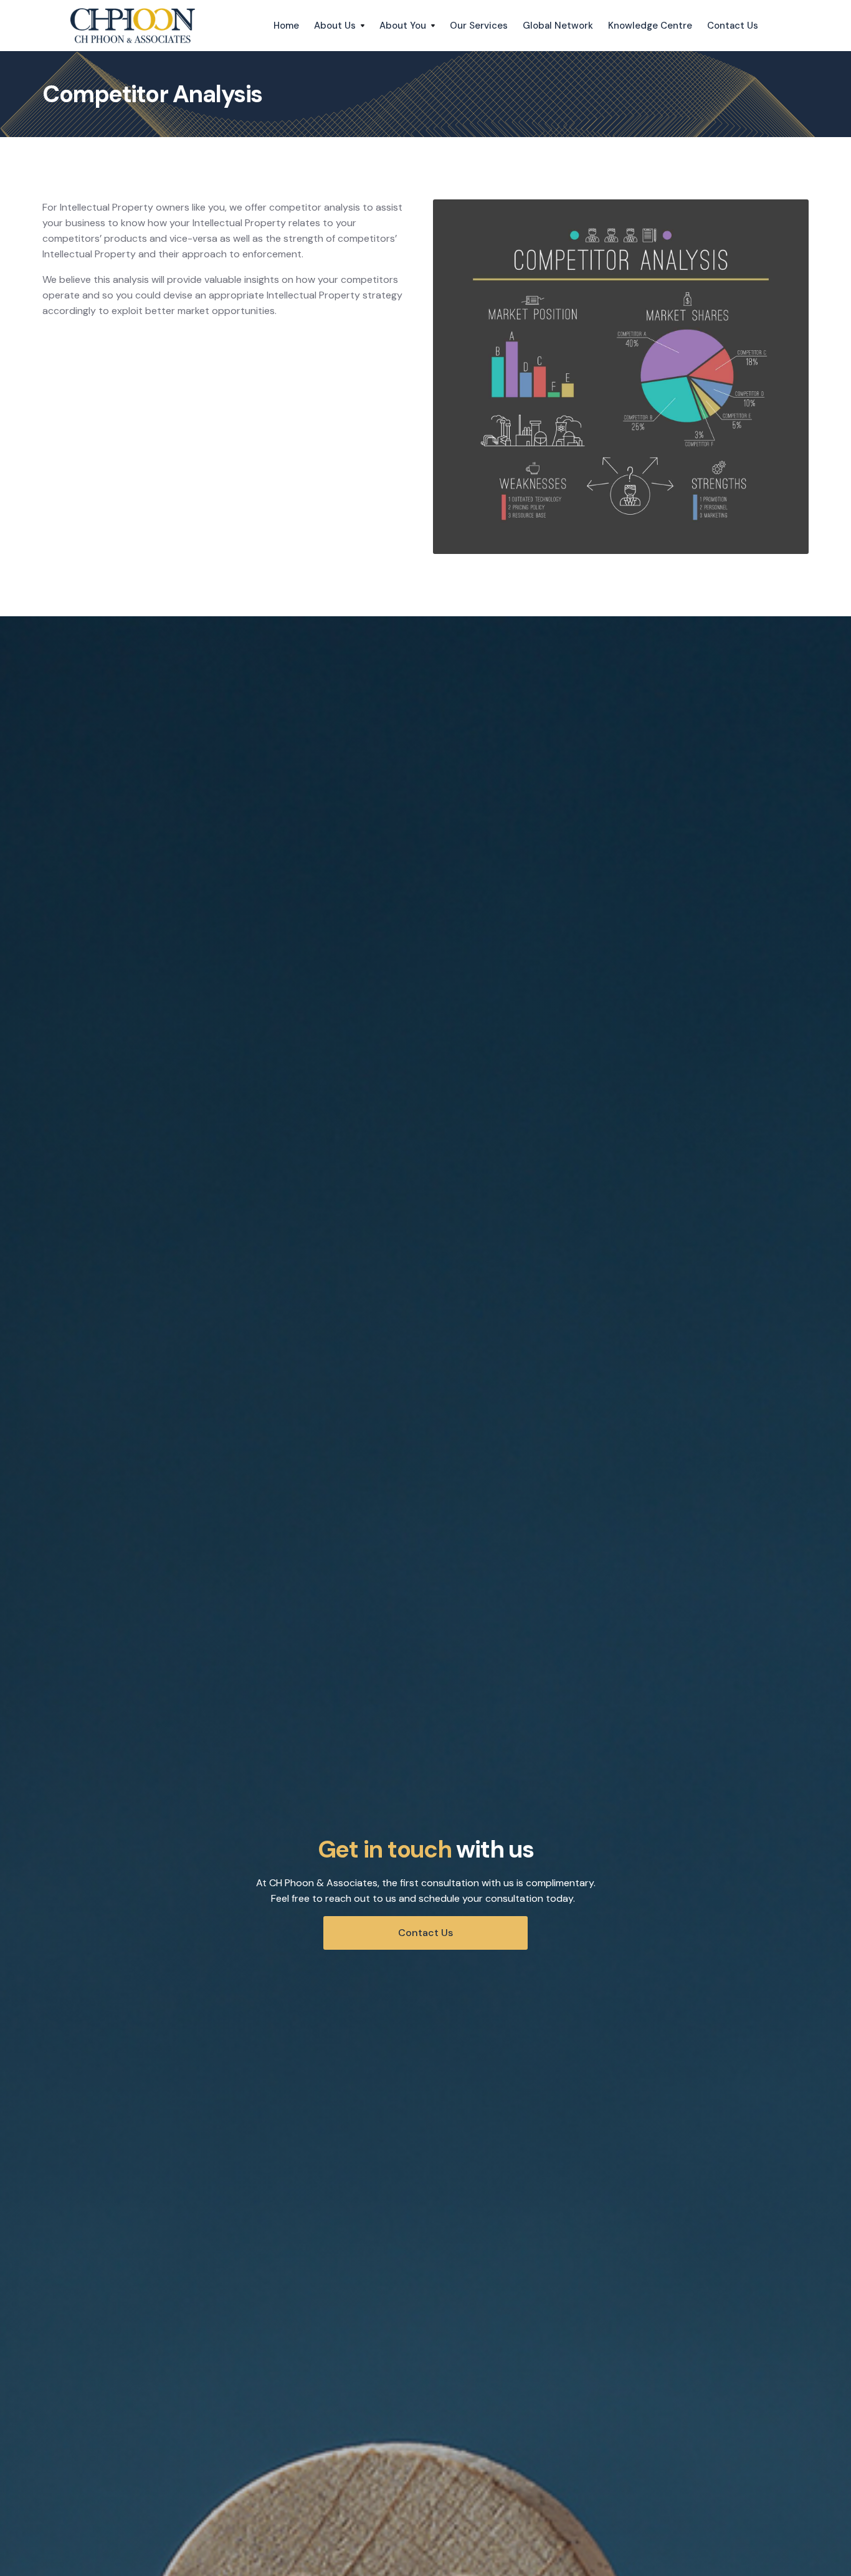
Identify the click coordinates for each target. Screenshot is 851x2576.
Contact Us (733, 26)
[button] (339, 26)
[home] (133, 26)
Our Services (479, 26)
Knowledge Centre (650, 26)
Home (286, 26)
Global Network (558, 26)
